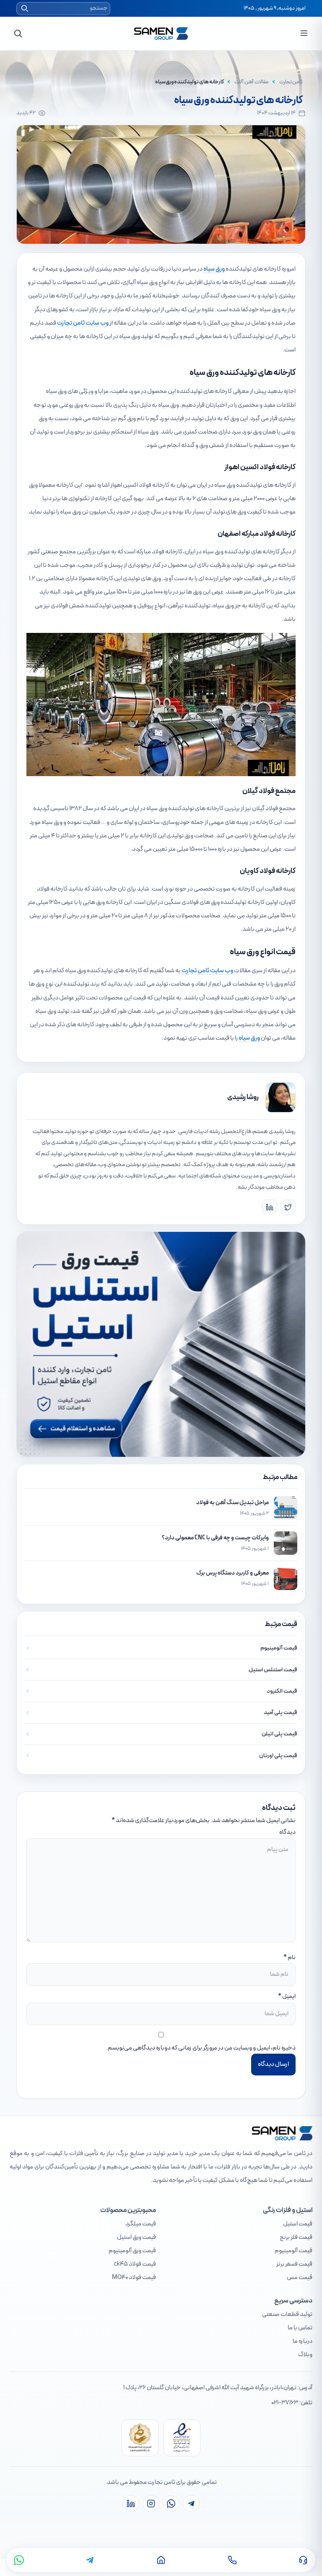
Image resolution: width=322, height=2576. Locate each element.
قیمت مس (300, 2278)
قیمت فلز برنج (296, 2237)
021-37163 (285, 2403)
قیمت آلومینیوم (293, 2251)
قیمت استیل (298, 2224)
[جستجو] (18, 34)
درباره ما (303, 2341)
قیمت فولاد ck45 (135, 2264)
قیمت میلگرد (141, 2224)
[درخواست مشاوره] (303, 2560)
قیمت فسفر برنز (294, 2264)
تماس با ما (300, 2328)
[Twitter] (288, 1207)
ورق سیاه (214, 269)
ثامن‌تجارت (291, 82)
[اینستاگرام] (151, 2504)
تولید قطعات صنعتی (287, 2314)
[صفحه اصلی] (161, 2560)
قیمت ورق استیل (136, 2237)
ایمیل (289, 1997)
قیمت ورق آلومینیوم (132, 2251)
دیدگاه (287, 1832)
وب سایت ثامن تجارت (83, 323)
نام (292, 1958)
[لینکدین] (131, 2504)
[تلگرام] (90, 2560)
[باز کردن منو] (304, 33)
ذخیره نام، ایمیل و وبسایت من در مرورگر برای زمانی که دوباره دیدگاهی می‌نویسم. (201, 2048)
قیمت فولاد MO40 (134, 2278)
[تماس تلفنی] (232, 2560)
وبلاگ (305, 2355)
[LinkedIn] (270, 1207)
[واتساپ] (19, 2560)
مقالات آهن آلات (252, 82)
